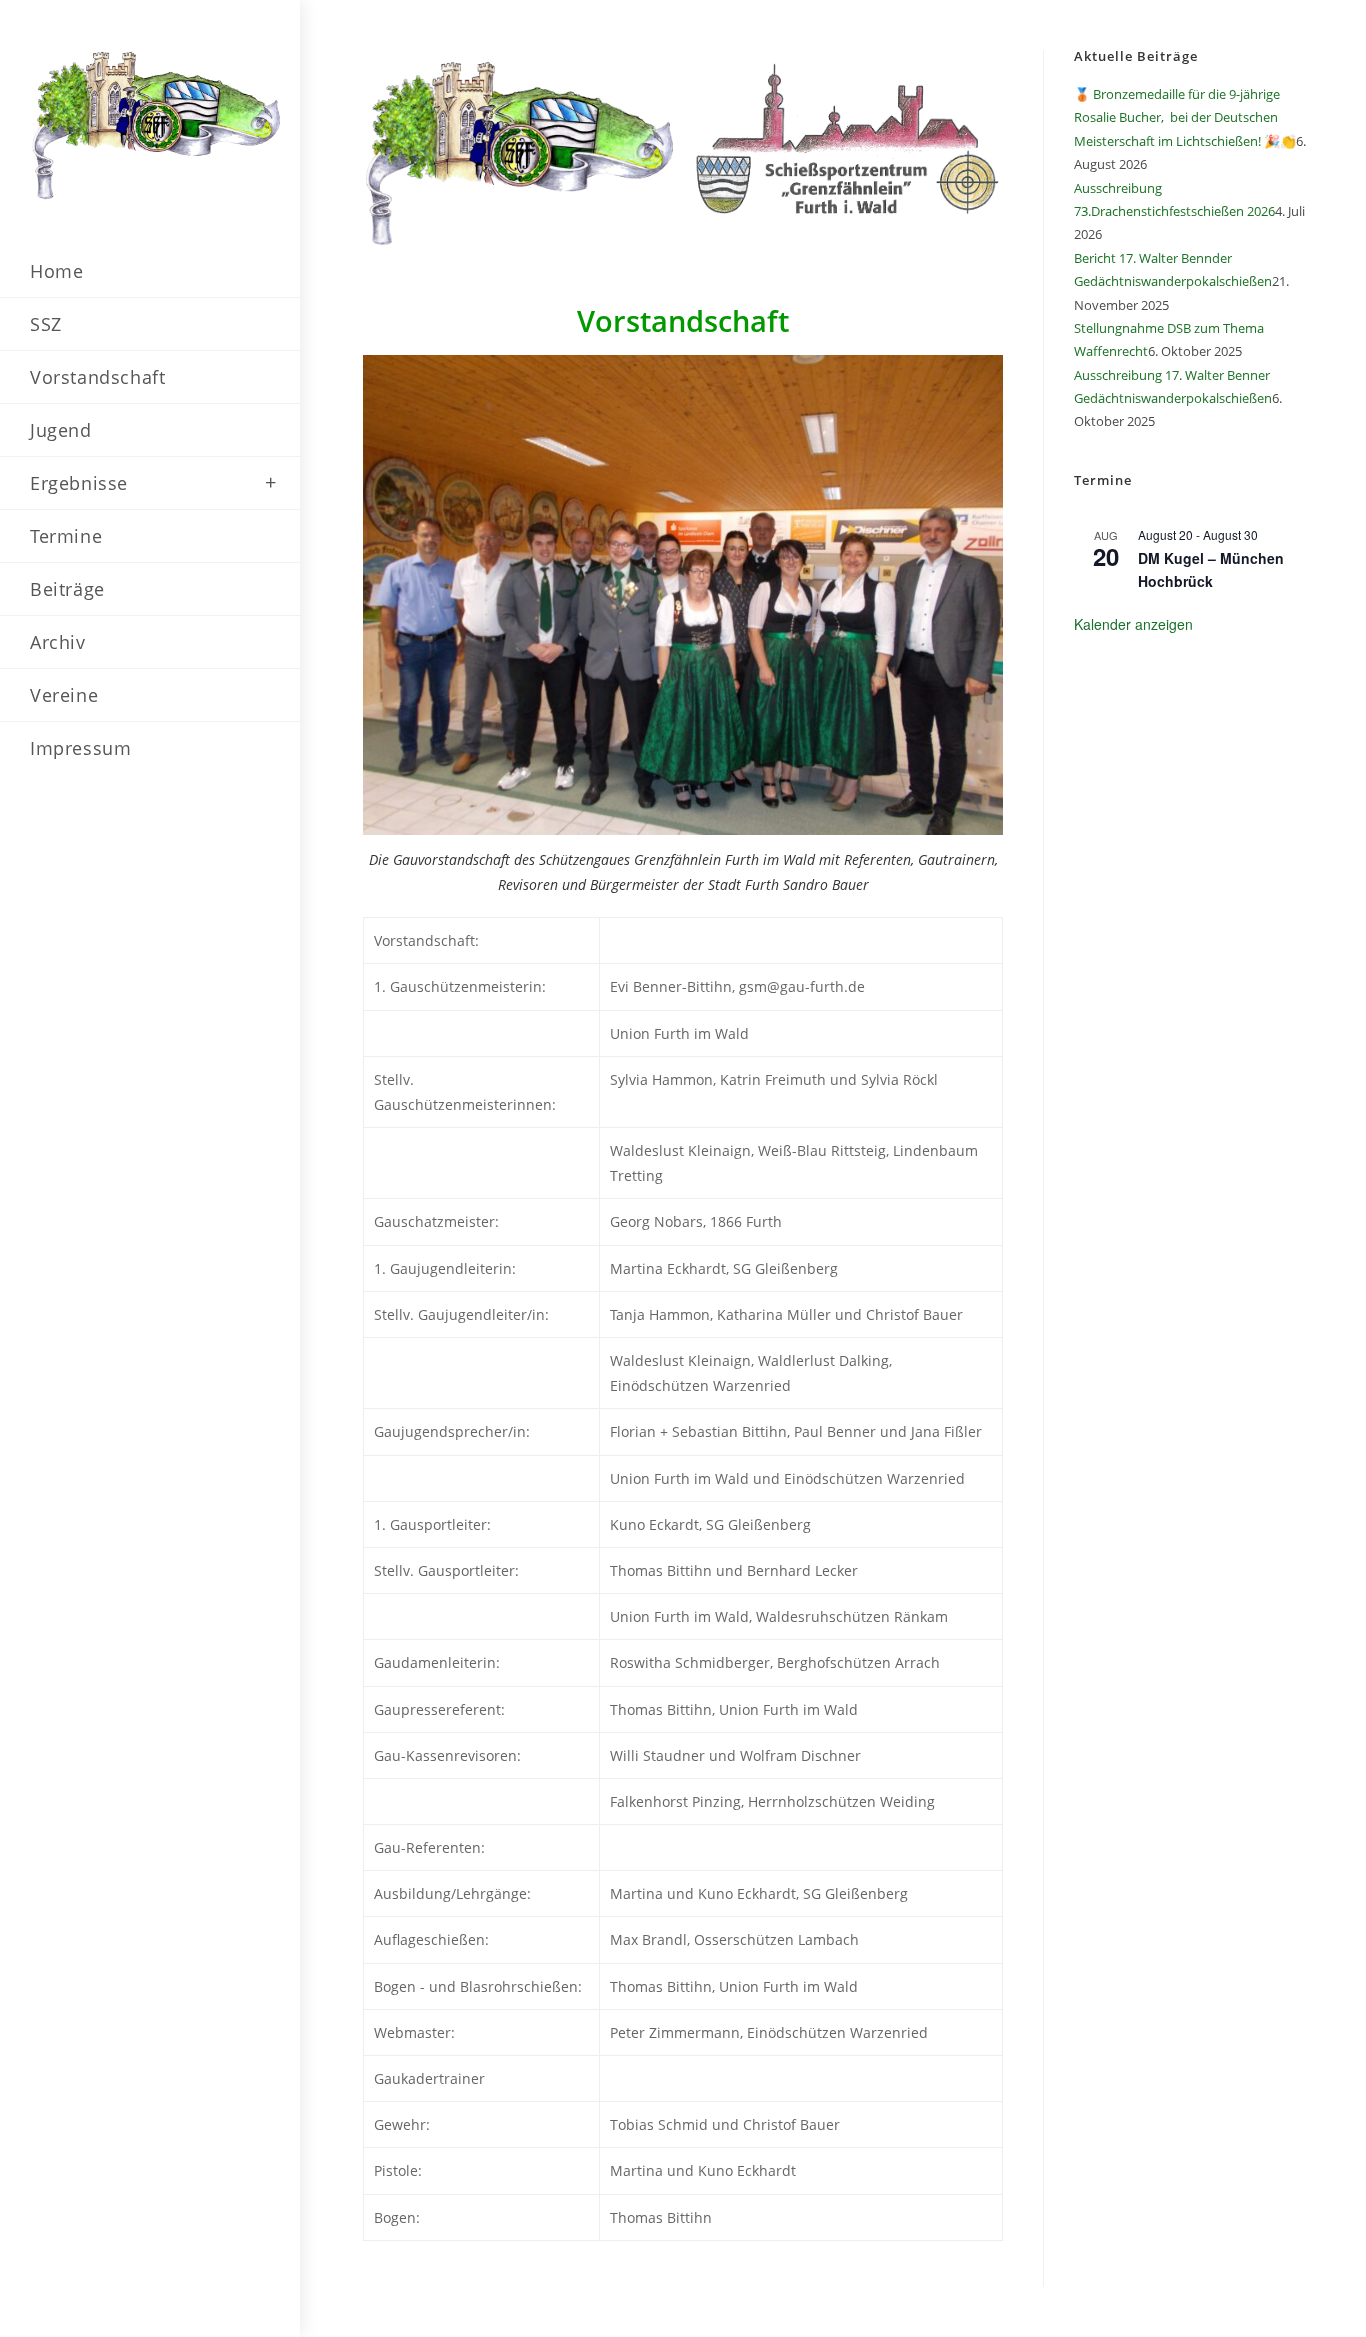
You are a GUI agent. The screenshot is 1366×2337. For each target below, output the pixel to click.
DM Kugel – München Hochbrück (1211, 569)
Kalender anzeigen (1133, 624)
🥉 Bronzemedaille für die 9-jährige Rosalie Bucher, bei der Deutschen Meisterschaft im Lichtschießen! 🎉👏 (1185, 117)
